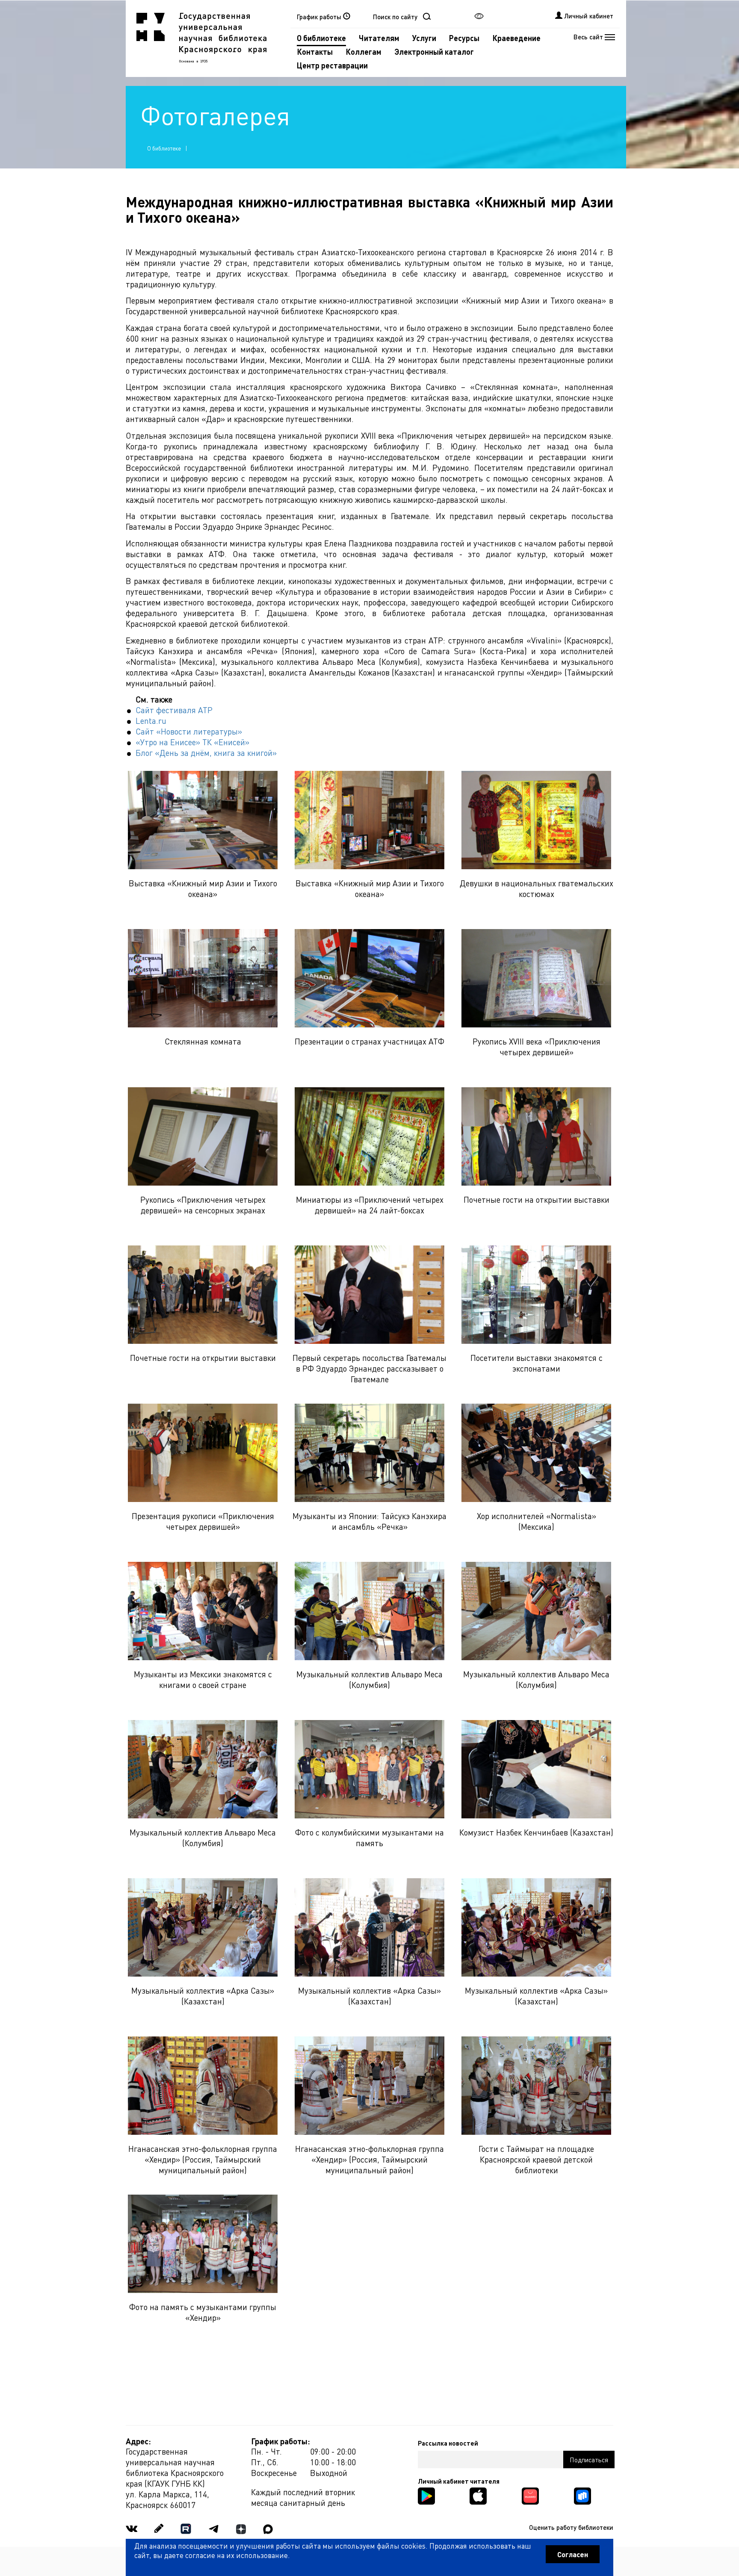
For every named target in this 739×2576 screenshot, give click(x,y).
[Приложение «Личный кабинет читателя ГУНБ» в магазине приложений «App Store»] (478, 2495)
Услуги (424, 38)
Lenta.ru (151, 721)
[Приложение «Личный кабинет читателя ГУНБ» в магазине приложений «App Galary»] (530, 2495)
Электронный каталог (434, 52)
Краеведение (516, 38)
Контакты (315, 52)
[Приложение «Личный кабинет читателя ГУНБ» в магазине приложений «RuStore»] (582, 2495)
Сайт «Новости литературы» (189, 731)
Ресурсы (464, 38)
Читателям (379, 38)
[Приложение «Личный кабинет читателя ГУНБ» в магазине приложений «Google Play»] (426, 2495)
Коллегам (364, 52)
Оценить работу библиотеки (571, 2527)
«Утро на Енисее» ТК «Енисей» (192, 742)
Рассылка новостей (448, 2443)
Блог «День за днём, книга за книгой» (206, 753)
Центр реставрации (332, 65)
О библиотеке (321, 38)
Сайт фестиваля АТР (174, 710)
